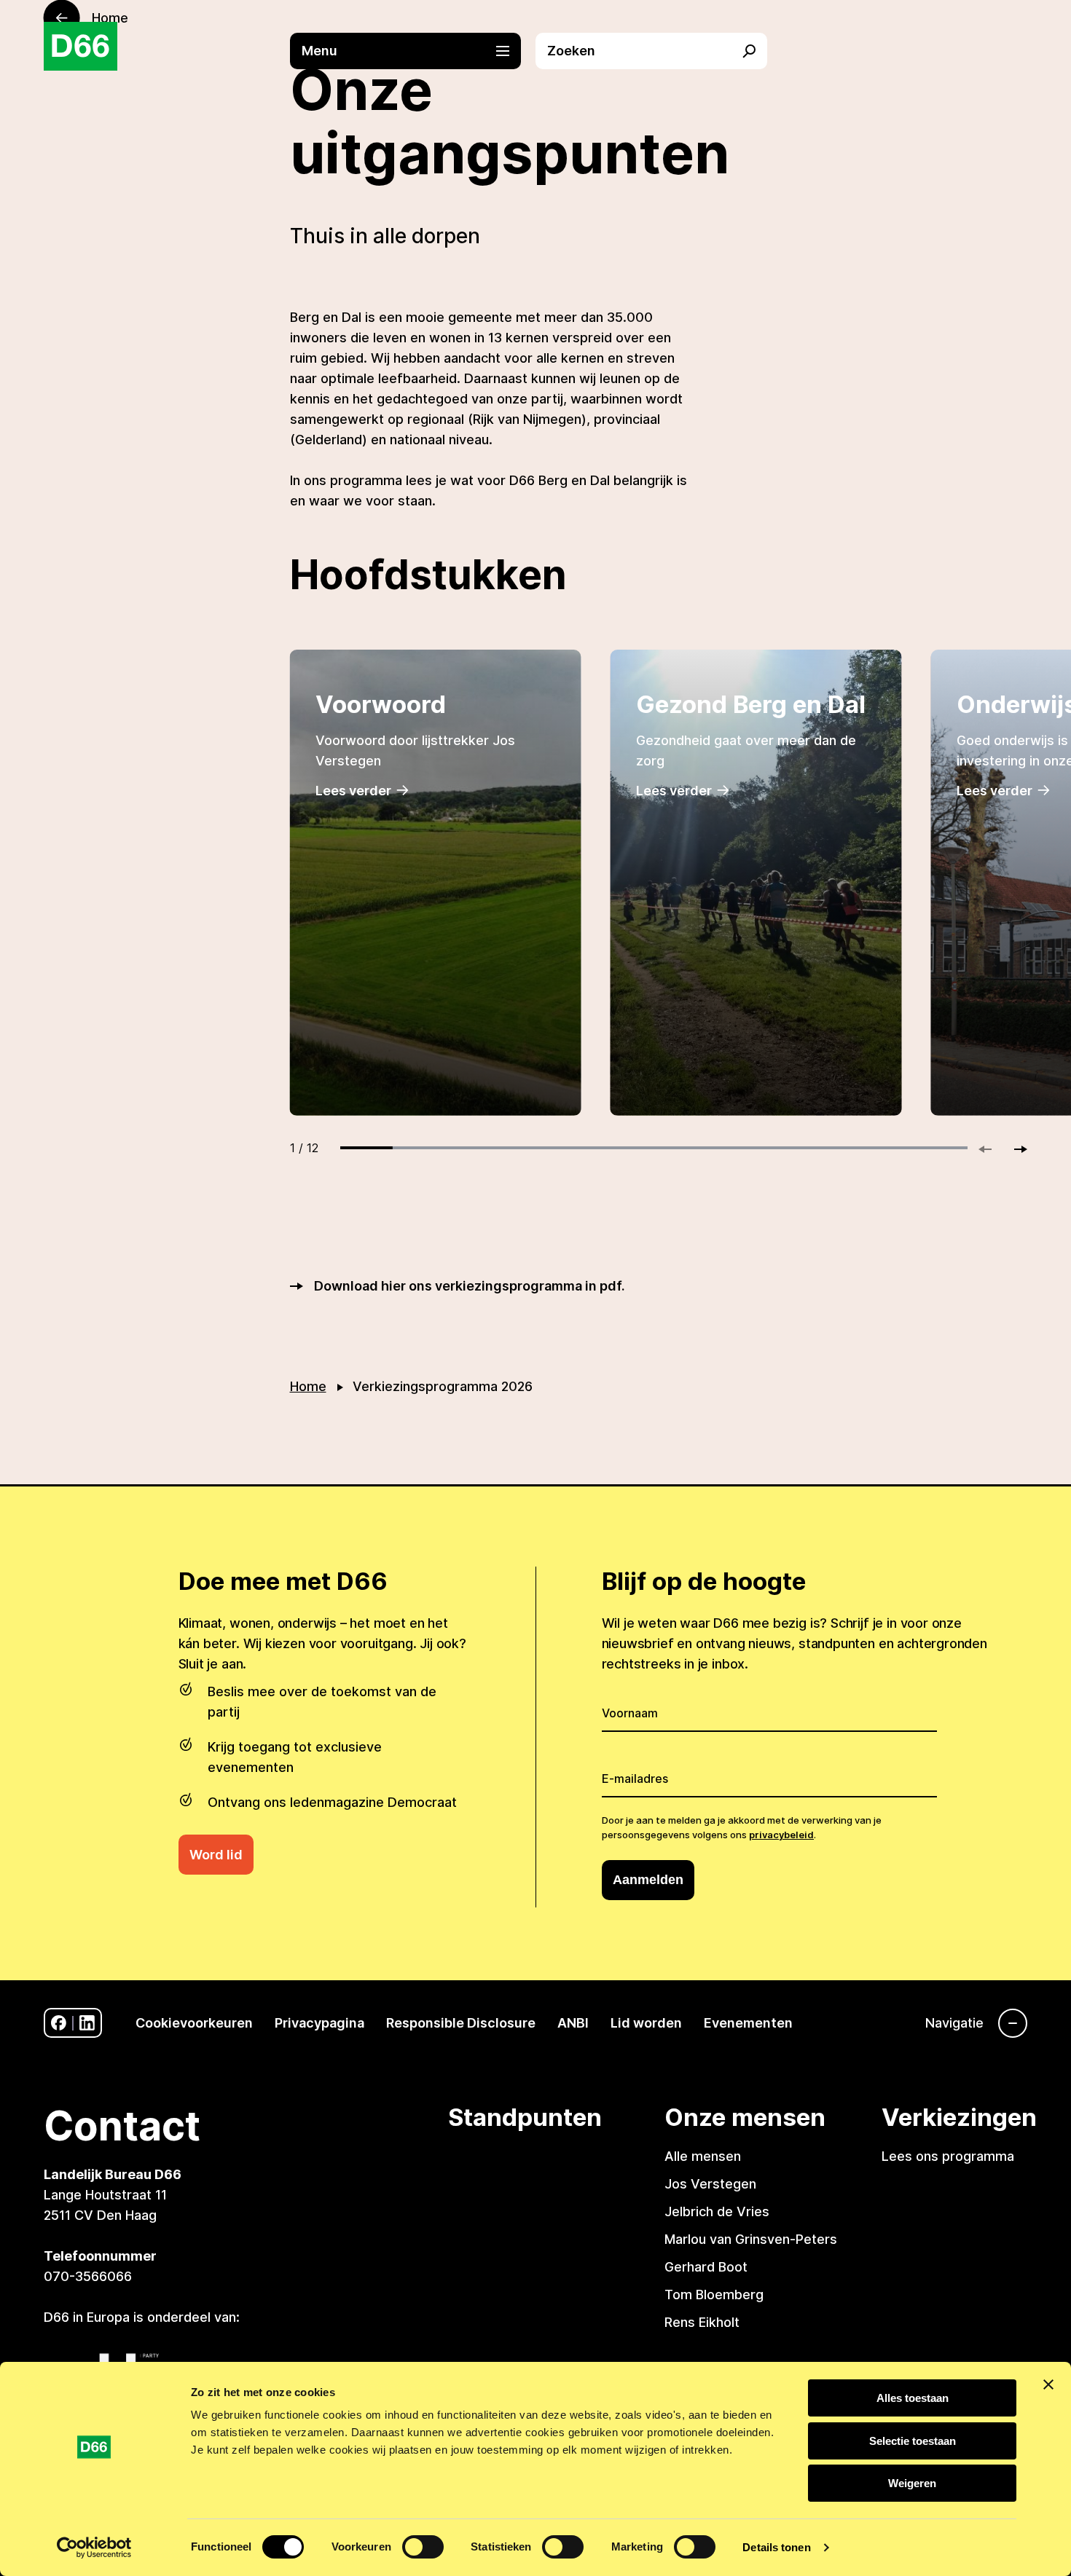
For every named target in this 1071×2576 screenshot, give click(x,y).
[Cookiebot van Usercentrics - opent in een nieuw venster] (94, 2548)
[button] (413, 51)
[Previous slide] (992, 1149)
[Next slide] (1014, 1149)
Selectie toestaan (913, 2441)
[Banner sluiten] (1048, 2384)
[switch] (423, 2547)
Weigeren (912, 2483)
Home (308, 1386)
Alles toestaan (913, 2398)
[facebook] (59, 2023)
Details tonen (776, 2547)
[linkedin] (87, 2023)
